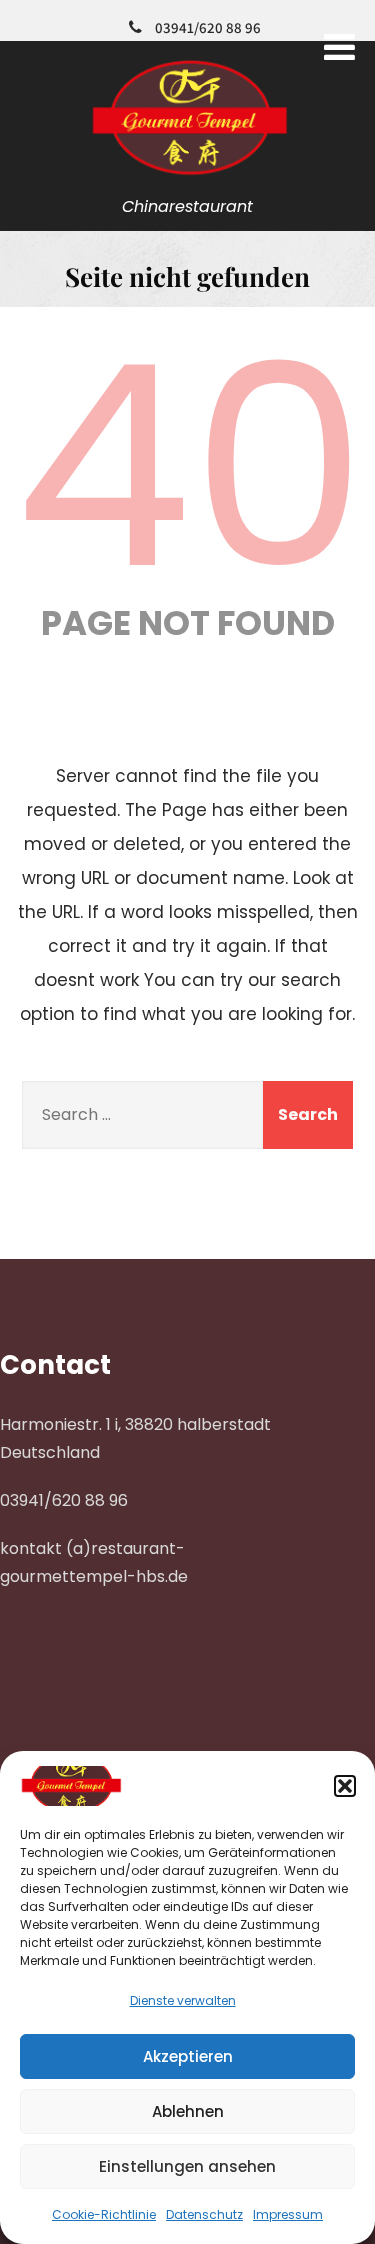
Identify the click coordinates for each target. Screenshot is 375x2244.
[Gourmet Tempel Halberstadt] (187, 177)
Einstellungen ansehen (187, 2166)
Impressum (288, 2214)
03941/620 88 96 (208, 27)
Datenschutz (204, 2214)
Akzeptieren (188, 2056)
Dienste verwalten (183, 2000)
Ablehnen (188, 2111)
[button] (345, 1786)
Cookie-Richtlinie (104, 2214)
